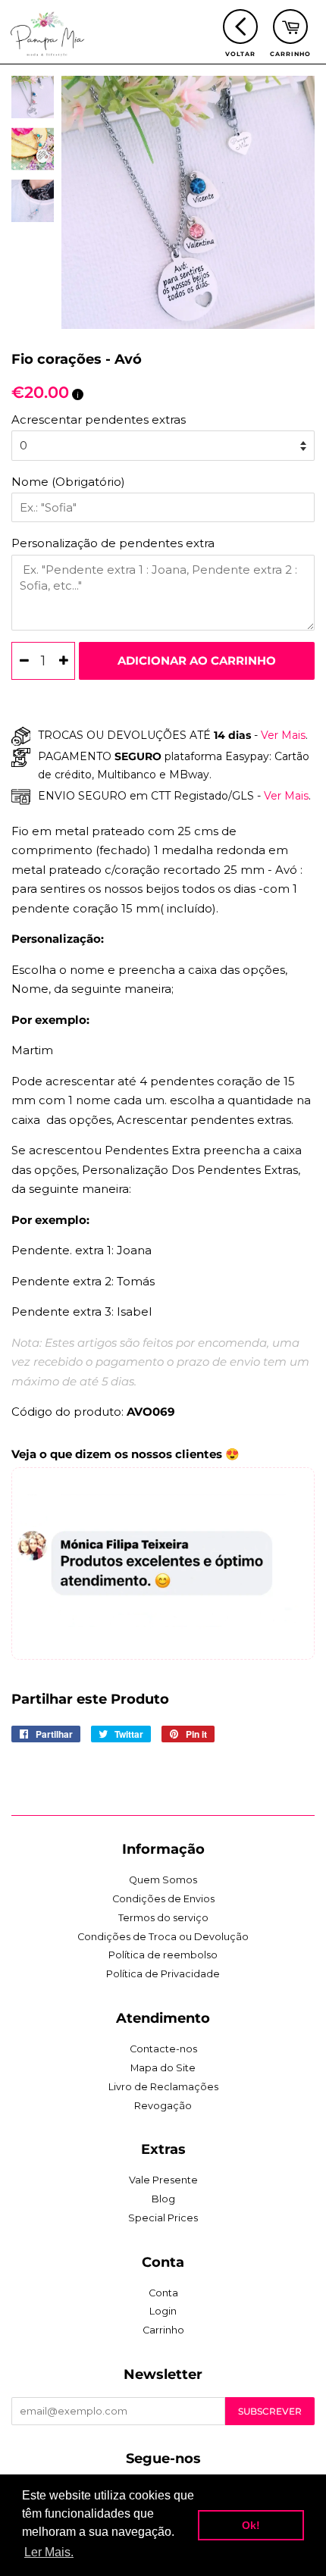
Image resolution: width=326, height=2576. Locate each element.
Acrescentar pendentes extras (99, 419)
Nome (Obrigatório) (68, 482)
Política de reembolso (163, 1955)
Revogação (163, 2106)
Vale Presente (163, 2180)
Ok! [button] (251, 2525)
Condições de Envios (163, 1899)
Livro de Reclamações (163, 2087)
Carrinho (163, 2330)
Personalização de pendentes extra (113, 543)
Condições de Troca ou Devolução (163, 1937)
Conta (163, 2293)
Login (163, 2311)
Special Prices (163, 2218)
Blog (163, 2199)
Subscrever (270, 2411)
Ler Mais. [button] (49, 2552)
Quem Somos (163, 1880)
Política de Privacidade (163, 1974)
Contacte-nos (163, 2049)
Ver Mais (282, 735)
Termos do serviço (163, 1918)
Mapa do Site (163, 2068)
